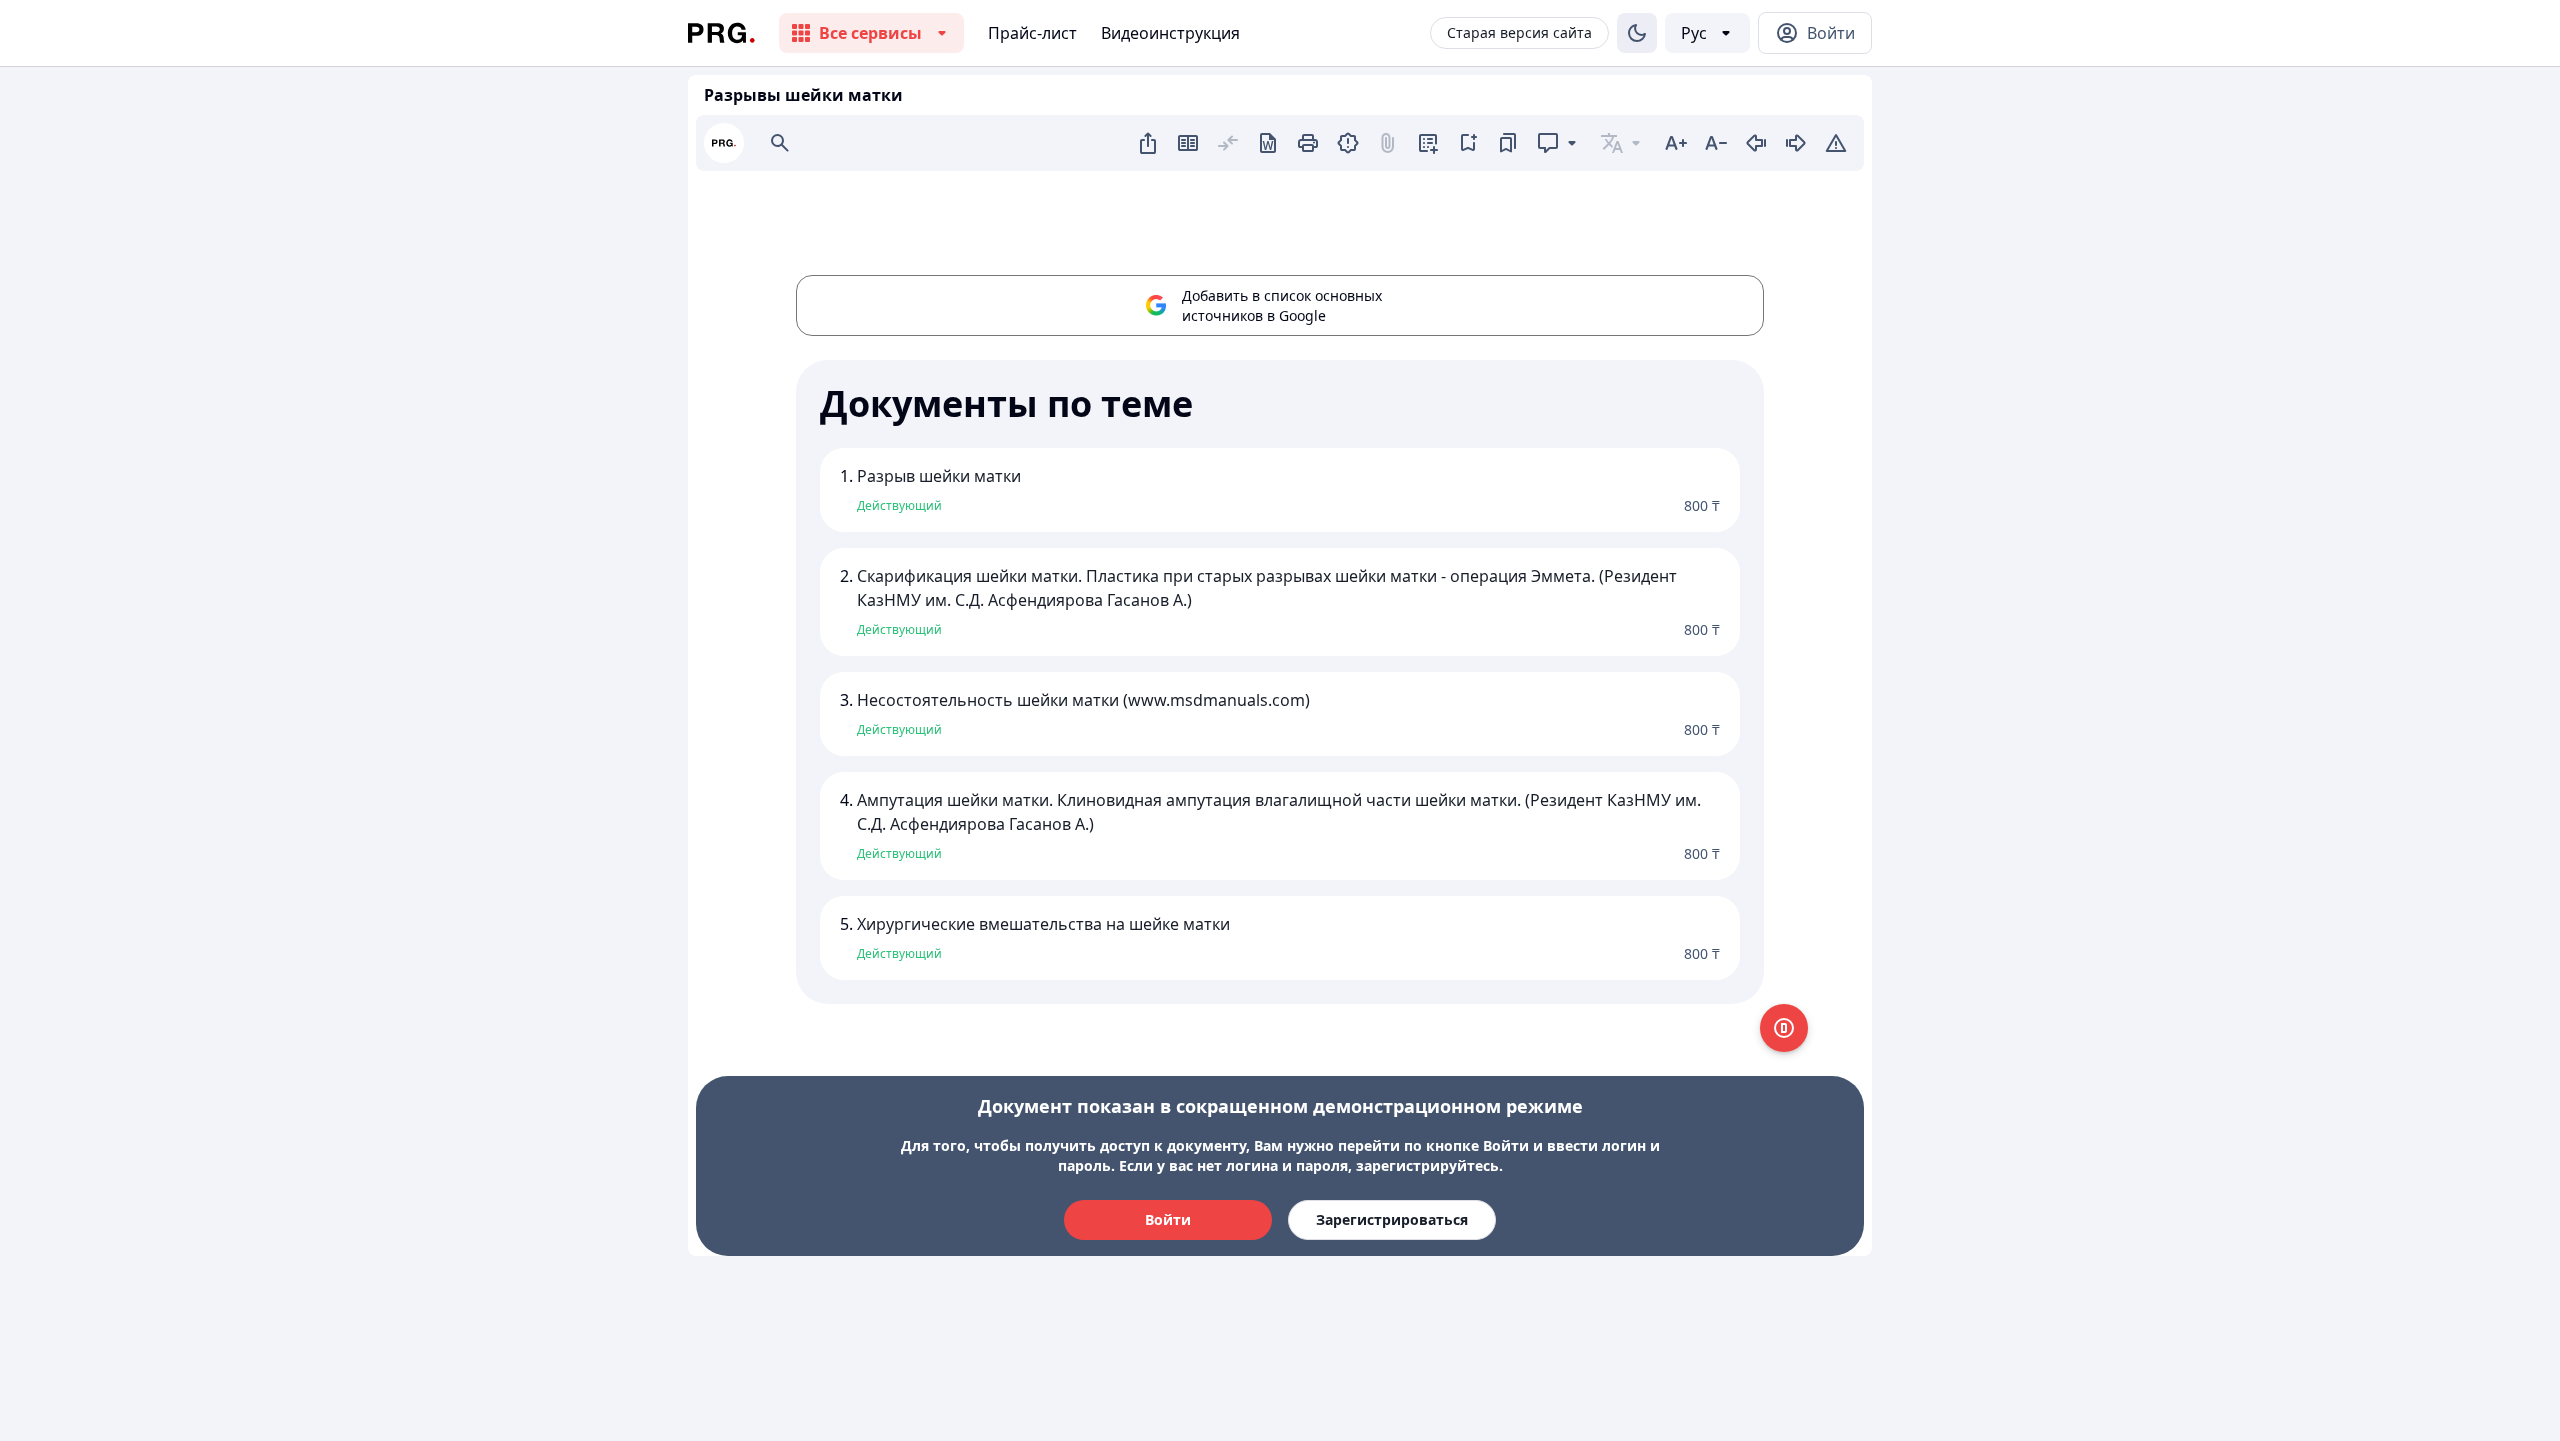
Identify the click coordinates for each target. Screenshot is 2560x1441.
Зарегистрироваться (1392, 1219)
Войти (1168, 1219)
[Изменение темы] (1637, 33)
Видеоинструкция (1170, 33)
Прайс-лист (1032, 33)
